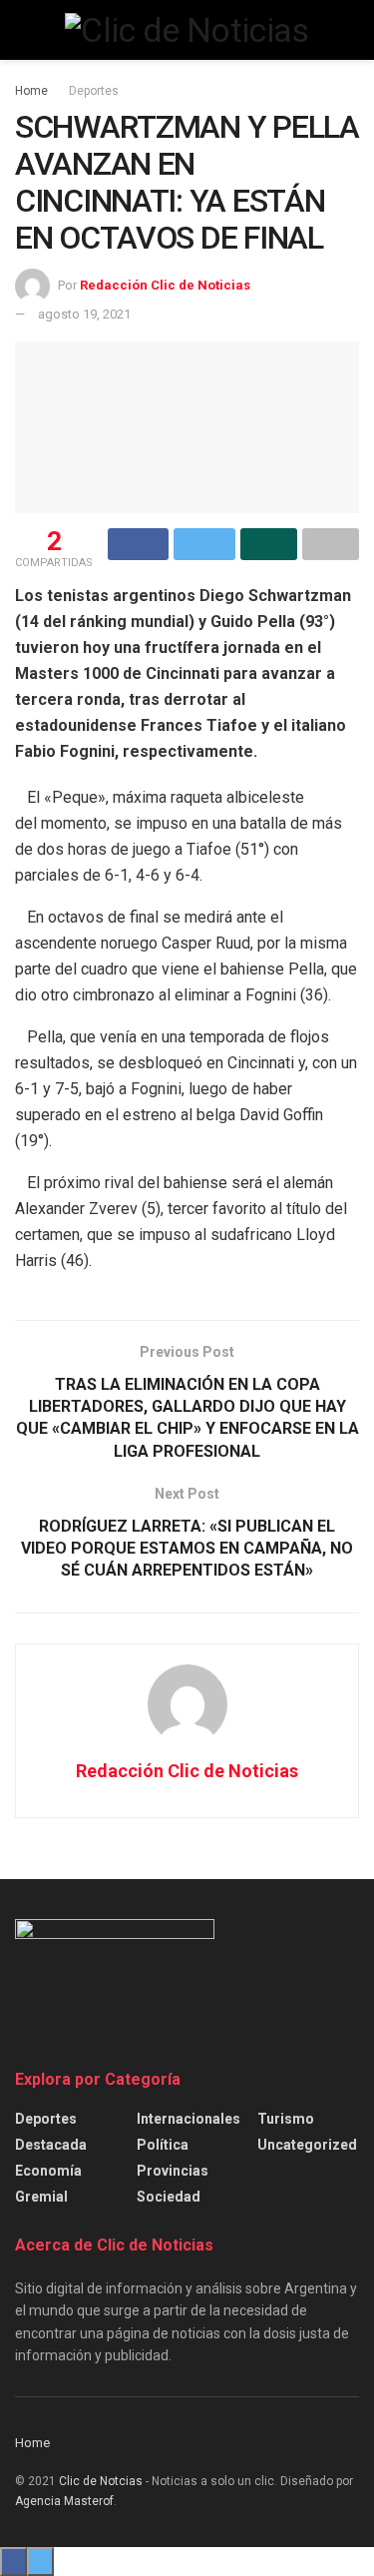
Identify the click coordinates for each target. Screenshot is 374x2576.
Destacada (51, 2145)
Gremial (41, 2197)
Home (31, 91)
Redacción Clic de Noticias (165, 285)
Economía (48, 2171)
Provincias (173, 2171)
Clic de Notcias (101, 2481)
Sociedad (169, 2197)
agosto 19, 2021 (84, 314)
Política (163, 2145)
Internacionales (188, 2119)
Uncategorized (307, 2145)
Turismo (286, 2119)
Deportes (94, 91)
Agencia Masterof (64, 2501)
